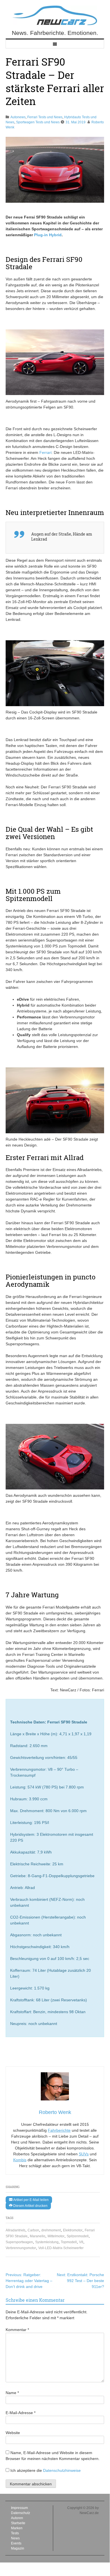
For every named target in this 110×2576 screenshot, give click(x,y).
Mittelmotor (56, 2236)
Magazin (18, 2548)
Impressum (19, 2508)
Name (12, 2393)
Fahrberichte (59, 2130)
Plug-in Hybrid (48, 235)
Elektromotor (73, 2230)
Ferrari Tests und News (45, 117)
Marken (17, 2528)
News (15, 2538)
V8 (81, 2242)
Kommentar (17, 2330)
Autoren (17, 2518)
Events (16, 2543)
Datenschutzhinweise (62, 2470)
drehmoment (51, 2230)
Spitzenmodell (78, 2236)
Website (13, 2433)
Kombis (20, 2160)
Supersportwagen (19, 2242)
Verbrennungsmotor (21, 2248)
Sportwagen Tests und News (38, 122)
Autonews (18, 117)
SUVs (84, 2154)
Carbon (33, 2230)
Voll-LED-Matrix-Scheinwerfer (61, 2248)
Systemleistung (47, 2242)
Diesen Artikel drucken (30, 2206)
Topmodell (69, 2242)
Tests (15, 2533)
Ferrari (45, 452)
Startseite (18, 2523)
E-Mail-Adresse (21, 2413)
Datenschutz (21, 2513)
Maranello (38, 2236)
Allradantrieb (15, 2230)
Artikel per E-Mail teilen (31, 2200)
